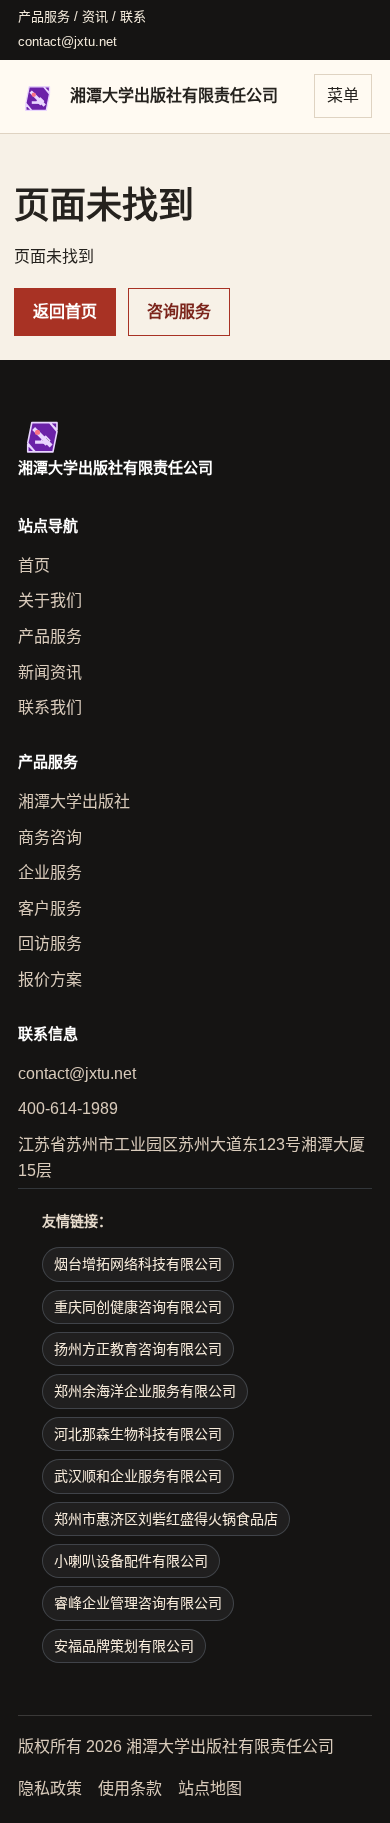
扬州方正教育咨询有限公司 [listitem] (138, 1349)
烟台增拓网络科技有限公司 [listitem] (138, 1264)
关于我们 (50, 600)
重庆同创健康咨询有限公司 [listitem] (138, 1307)
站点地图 (210, 1788)
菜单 (343, 95)
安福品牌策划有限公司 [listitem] (124, 1646)
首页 (34, 565)
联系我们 (50, 707)
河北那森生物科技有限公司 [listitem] (138, 1434)
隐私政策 (50, 1788)
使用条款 (130, 1788)
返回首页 (65, 311)
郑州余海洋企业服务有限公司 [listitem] (145, 1391)
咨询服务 (179, 311)
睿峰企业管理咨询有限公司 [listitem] (138, 1603)
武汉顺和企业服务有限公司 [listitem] (138, 1476)
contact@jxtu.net (67, 41)
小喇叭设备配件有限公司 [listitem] (131, 1561)
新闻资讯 (50, 672)
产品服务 (50, 636)
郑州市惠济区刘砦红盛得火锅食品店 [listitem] (166, 1519)
